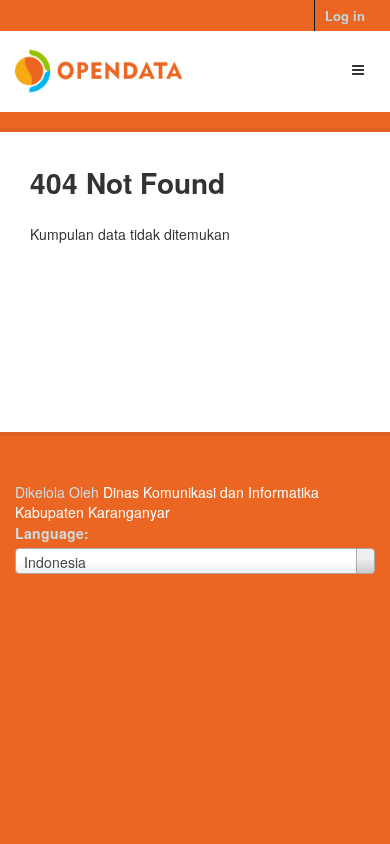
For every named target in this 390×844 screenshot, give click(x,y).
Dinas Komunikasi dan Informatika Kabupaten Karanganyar (167, 502)
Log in (345, 15)
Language (49, 533)
